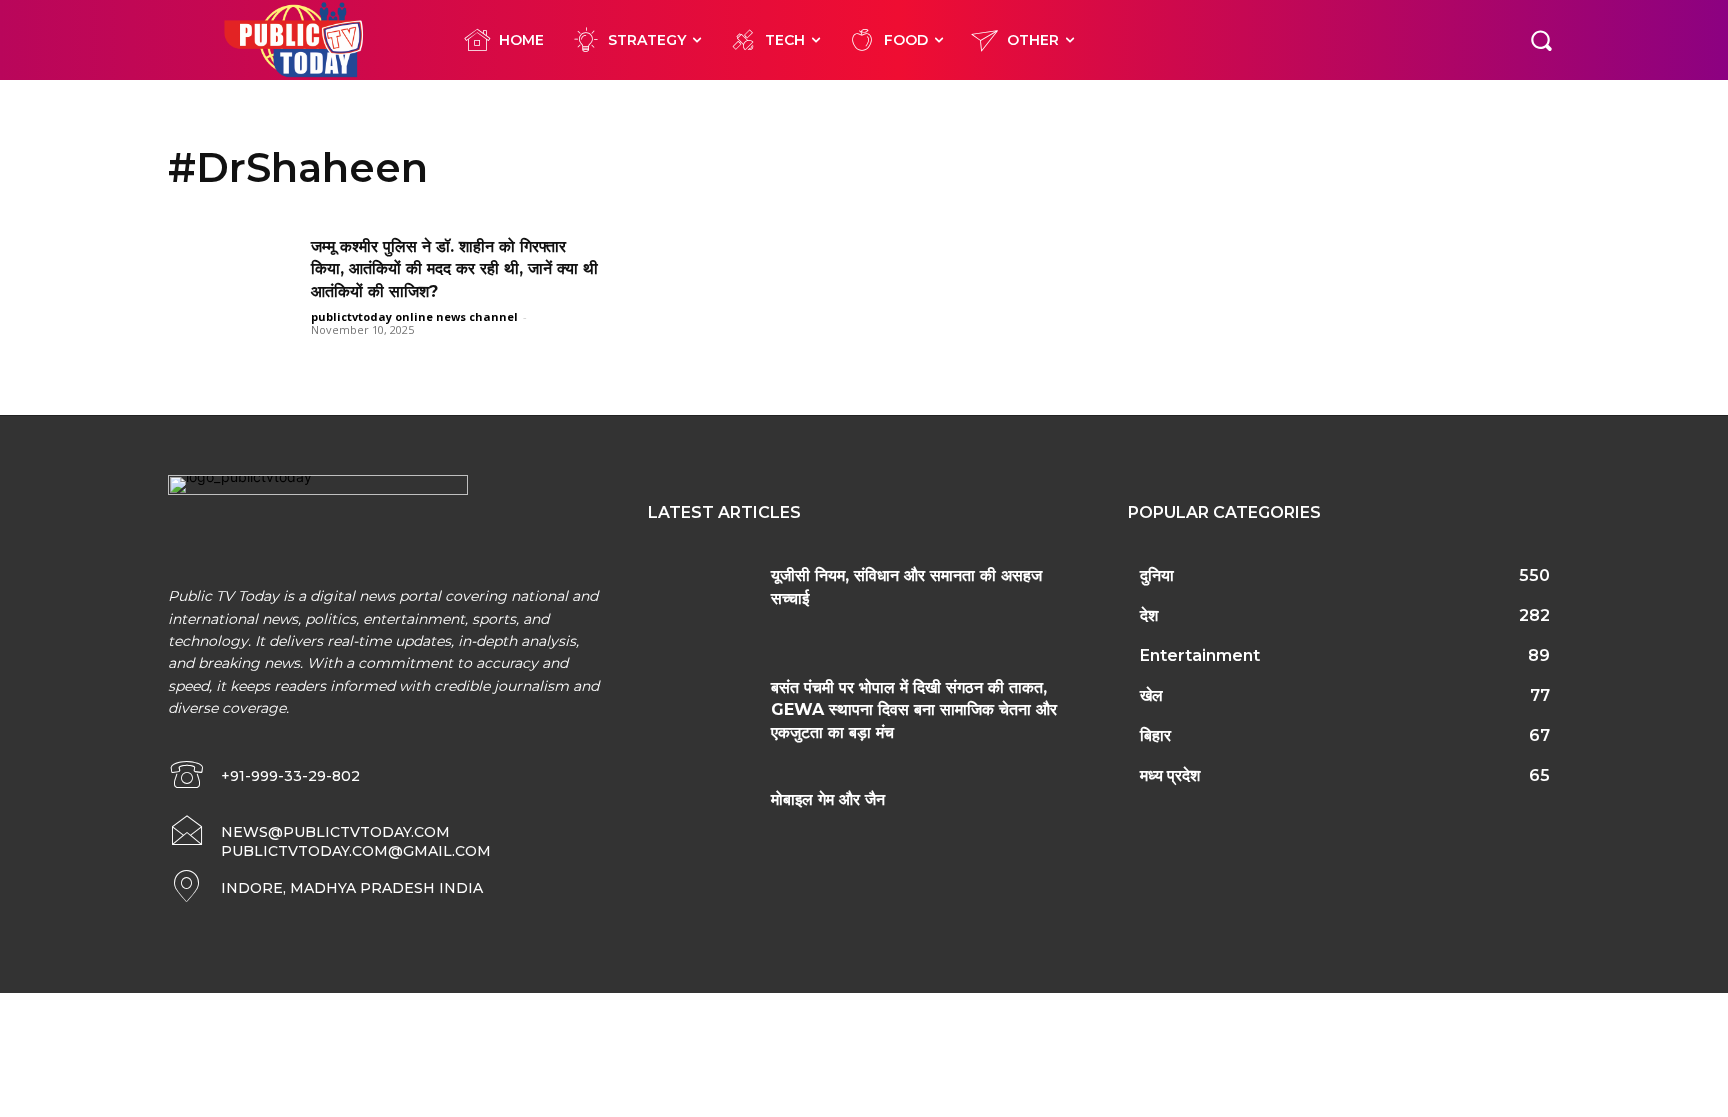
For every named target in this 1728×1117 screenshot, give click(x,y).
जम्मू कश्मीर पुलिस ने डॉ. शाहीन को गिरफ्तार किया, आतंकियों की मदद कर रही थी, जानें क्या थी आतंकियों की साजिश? (454, 269)
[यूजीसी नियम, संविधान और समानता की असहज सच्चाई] (702, 600)
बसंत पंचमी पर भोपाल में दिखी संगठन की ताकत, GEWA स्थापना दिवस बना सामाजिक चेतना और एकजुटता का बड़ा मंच (914, 710)
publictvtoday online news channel (414, 316)
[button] (1541, 40)
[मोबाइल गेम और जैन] (702, 824)
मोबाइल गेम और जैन (828, 799)
